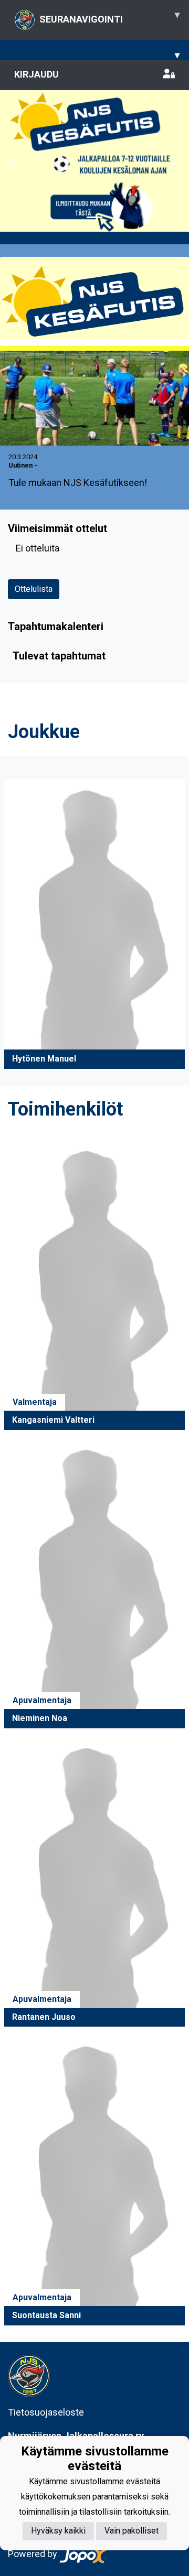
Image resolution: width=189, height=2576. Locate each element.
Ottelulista (34, 589)
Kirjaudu (36, 74)
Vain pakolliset (132, 2531)
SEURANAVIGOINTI (109, 17)
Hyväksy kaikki (58, 2531)
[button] (14, 161)
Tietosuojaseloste (46, 2412)
